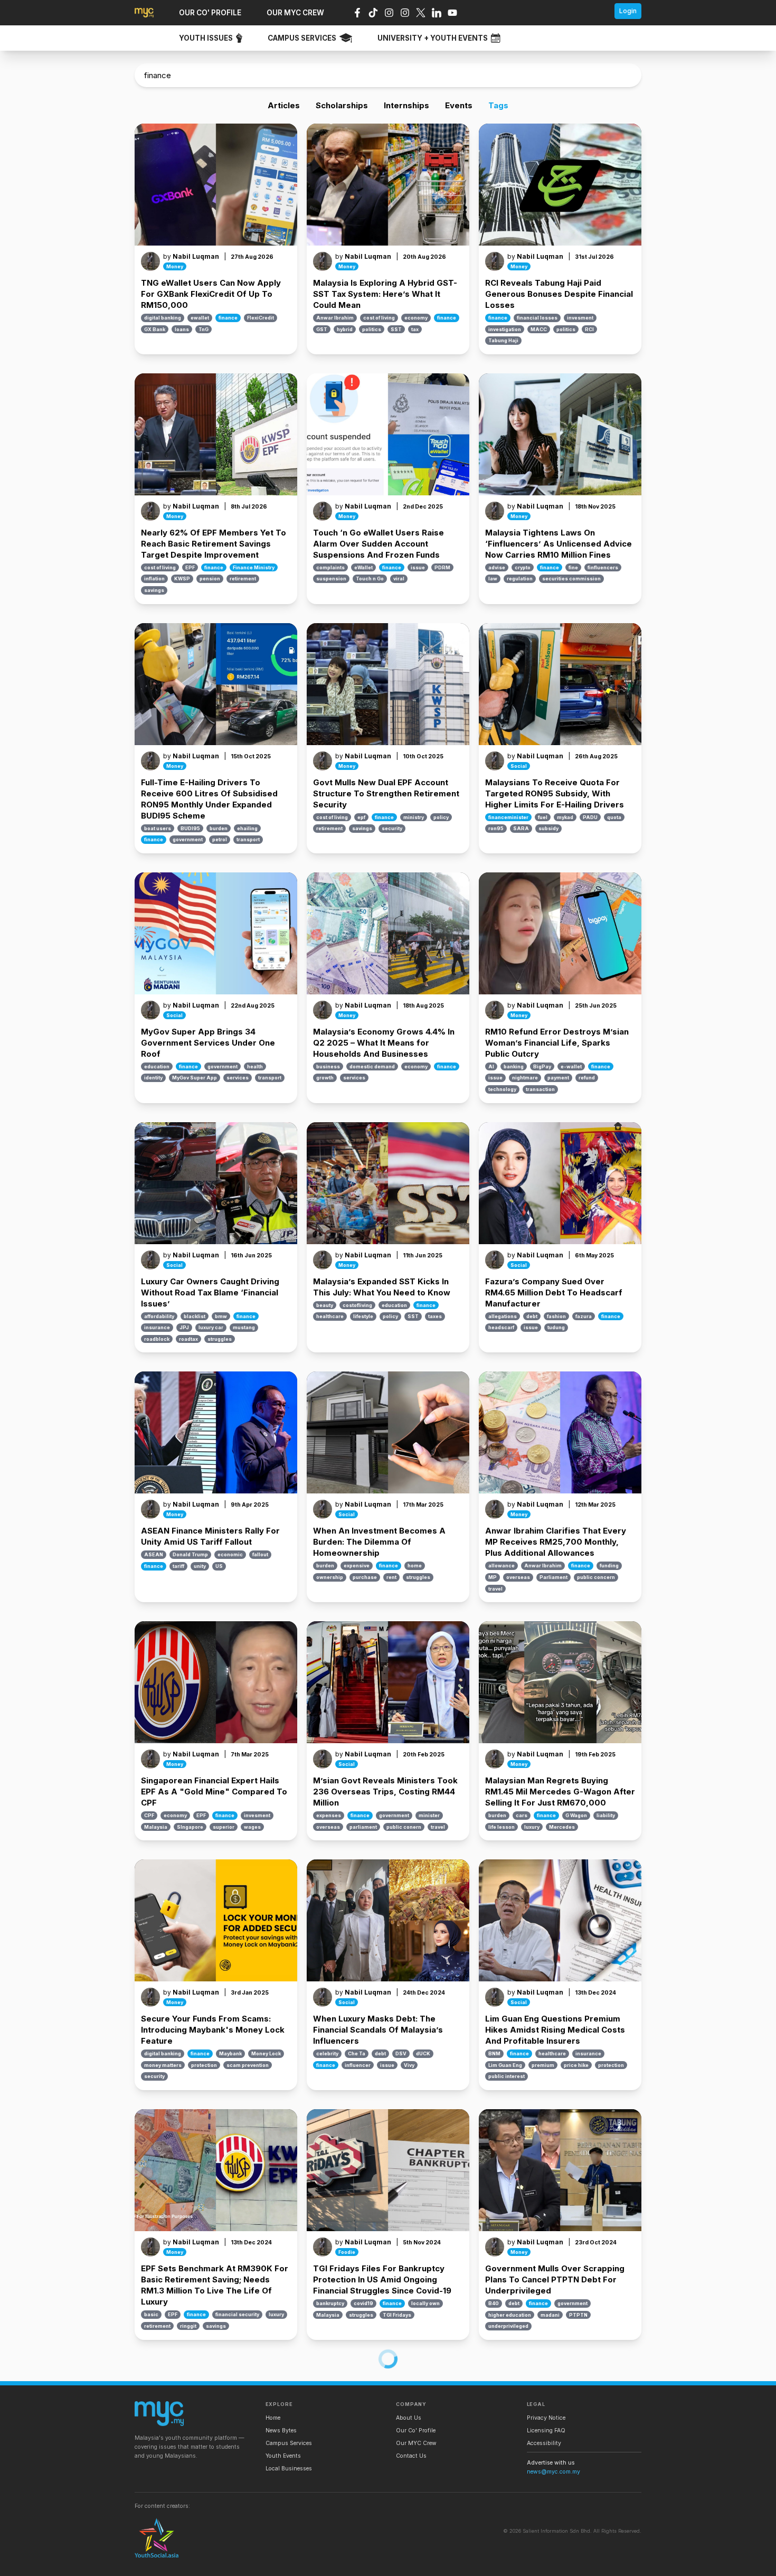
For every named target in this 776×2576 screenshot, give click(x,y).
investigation (505, 329)
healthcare (330, 1316)
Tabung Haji (503, 340)
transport (248, 839)
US (219, 1566)
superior (224, 1827)
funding (609, 1566)
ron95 (496, 828)
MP (493, 1577)
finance (228, 318)
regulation (520, 579)
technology (502, 1089)
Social (519, 766)
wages (252, 1827)
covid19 (363, 2303)
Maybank (230, 2053)
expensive (357, 1566)
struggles (220, 1339)
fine (573, 567)
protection (204, 2065)
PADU (590, 817)
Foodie (347, 2252)
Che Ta (357, 2053)
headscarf (501, 1327)
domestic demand (372, 1066)
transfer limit (332, 2564)
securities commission (571, 579)
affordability (159, 1316)
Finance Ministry (254, 567)
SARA (521, 828)
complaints (330, 567)
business (328, 1066)
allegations (503, 1316)
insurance (157, 1327)
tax (415, 329)
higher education (510, 2315)
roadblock (157, 1339)
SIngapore (190, 1827)
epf (361, 817)
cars (522, 1815)
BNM (494, 2053)
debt (532, 1316)
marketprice (504, 2564)
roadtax (188, 1339)
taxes (435, 1316)
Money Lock (266, 2053)
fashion (556, 1316)
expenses (329, 1815)
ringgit (188, 2326)
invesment (580, 318)
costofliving (357, 1305)
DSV (401, 2053)
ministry (414, 817)
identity (153, 1078)
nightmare (525, 1078)
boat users (158, 828)
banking (514, 1066)
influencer (358, 2065)
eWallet (363, 567)
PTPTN (578, 2315)
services (238, 1078)
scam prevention (248, 2065)
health (255, 1066)
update (367, 2564)
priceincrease (546, 2564)
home (415, 1566)
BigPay (542, 1066)
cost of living (379, 318)
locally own (425, 2303)
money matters (163, 2065)
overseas (518, 1577)
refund (587, 1078)
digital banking (163, 318)
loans (182, 329)
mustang (244, 1327)
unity (200, 1566)
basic (151, 2314)
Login (628, 11)
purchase (365, 1577)
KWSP (182, 579)
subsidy (548, 828)
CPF (149, 1815)
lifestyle (363, 1316)
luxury (532, 1827)
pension (210, 579)
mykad (565, 817)
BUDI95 (190, 828)
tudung (556, 1327)
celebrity (327, 2053)
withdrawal (263, 2564)
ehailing (247, 828)
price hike (576, 2065)
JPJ (184, 1327)
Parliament (553, 1577)
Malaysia (156, 1827)
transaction (540, 1089)
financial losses (537, 318)
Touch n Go (370, 579)
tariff (178, 1566)
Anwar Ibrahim (335, 318)
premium (543, 2065)
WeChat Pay (225, 2564)
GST (322, 329)
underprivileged (508, 2326)
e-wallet (571, 1066)
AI (491, 1066)
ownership (330, 1577)
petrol (220, 839)
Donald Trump (190, 1554)
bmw (221, 1316)
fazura (584, 1316)
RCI (589, 329)
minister (429, 1815)
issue (418, 567)
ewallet (200, 318)
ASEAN (154, 1554)
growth (325, 1078)
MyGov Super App (195, 1078)
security (392, 828)
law (493, 579)
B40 (494, 2303)
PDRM (442, 567)
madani (550, 2315)
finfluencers (603, 567)
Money (175, 266)
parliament (363, 1827)
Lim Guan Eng (505, 2065)
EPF (190, 567)
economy (416, 318)
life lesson (501, 1827)
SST (396, 329)
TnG (204, 329)
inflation (154, 579)
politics (372, 329)
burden (219, 828)
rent (391, 1577)
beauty (325, 1305)
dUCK (423, 2053)
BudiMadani (504, 2553)
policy (441, 817)
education (157, 1066)
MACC (539, 329)
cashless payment (167, 2553)
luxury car (211, 1327)
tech (195, 2564)
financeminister (508, 817)
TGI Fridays (397, 2315)
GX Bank (155, 329)
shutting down (162, 2564)
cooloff (354, 2553)
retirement (243, 579)
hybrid (345, 329)
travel (495, 1589)
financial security (237, 2314)
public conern (404, 1827)
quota (614, 817)
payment (558, 1078)
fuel (543, 817)
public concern (596, 1577)
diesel (536, 2553)
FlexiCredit (261, 318)
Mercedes (562, 1827)
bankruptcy (330, 2303)
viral (399, 579)
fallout (260, 1554)
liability (606, 1815)
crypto (523, 567)
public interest (507, 2076)
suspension (331, 579)
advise (497, 567)
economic (230, 1554)
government (188, 839)
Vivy (409, 2065)
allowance (501, 1566)
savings (154, 590)
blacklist (195, 1316)
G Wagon (576, 1815)
